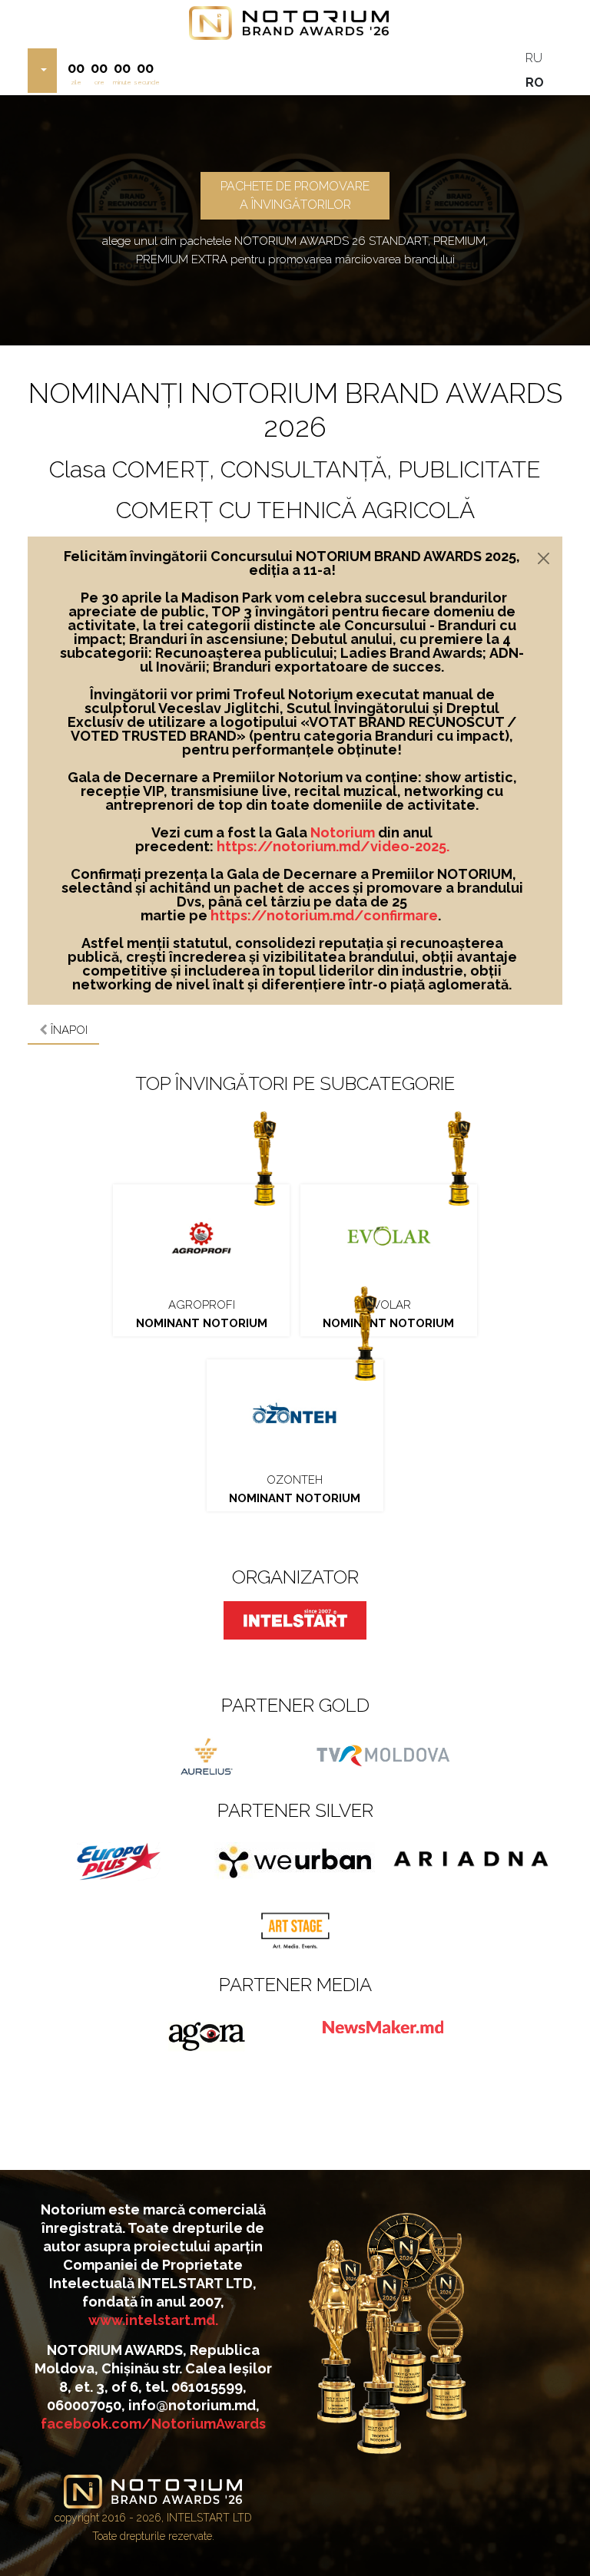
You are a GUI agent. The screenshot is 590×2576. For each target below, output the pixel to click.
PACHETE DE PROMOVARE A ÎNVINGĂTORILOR (295, 195)
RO (535, 83)
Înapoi (68, 1030)
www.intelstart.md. (153, 2320)
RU (534, 58)
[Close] (544, 558)
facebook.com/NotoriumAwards (153, 2424)
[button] (42, 71)
